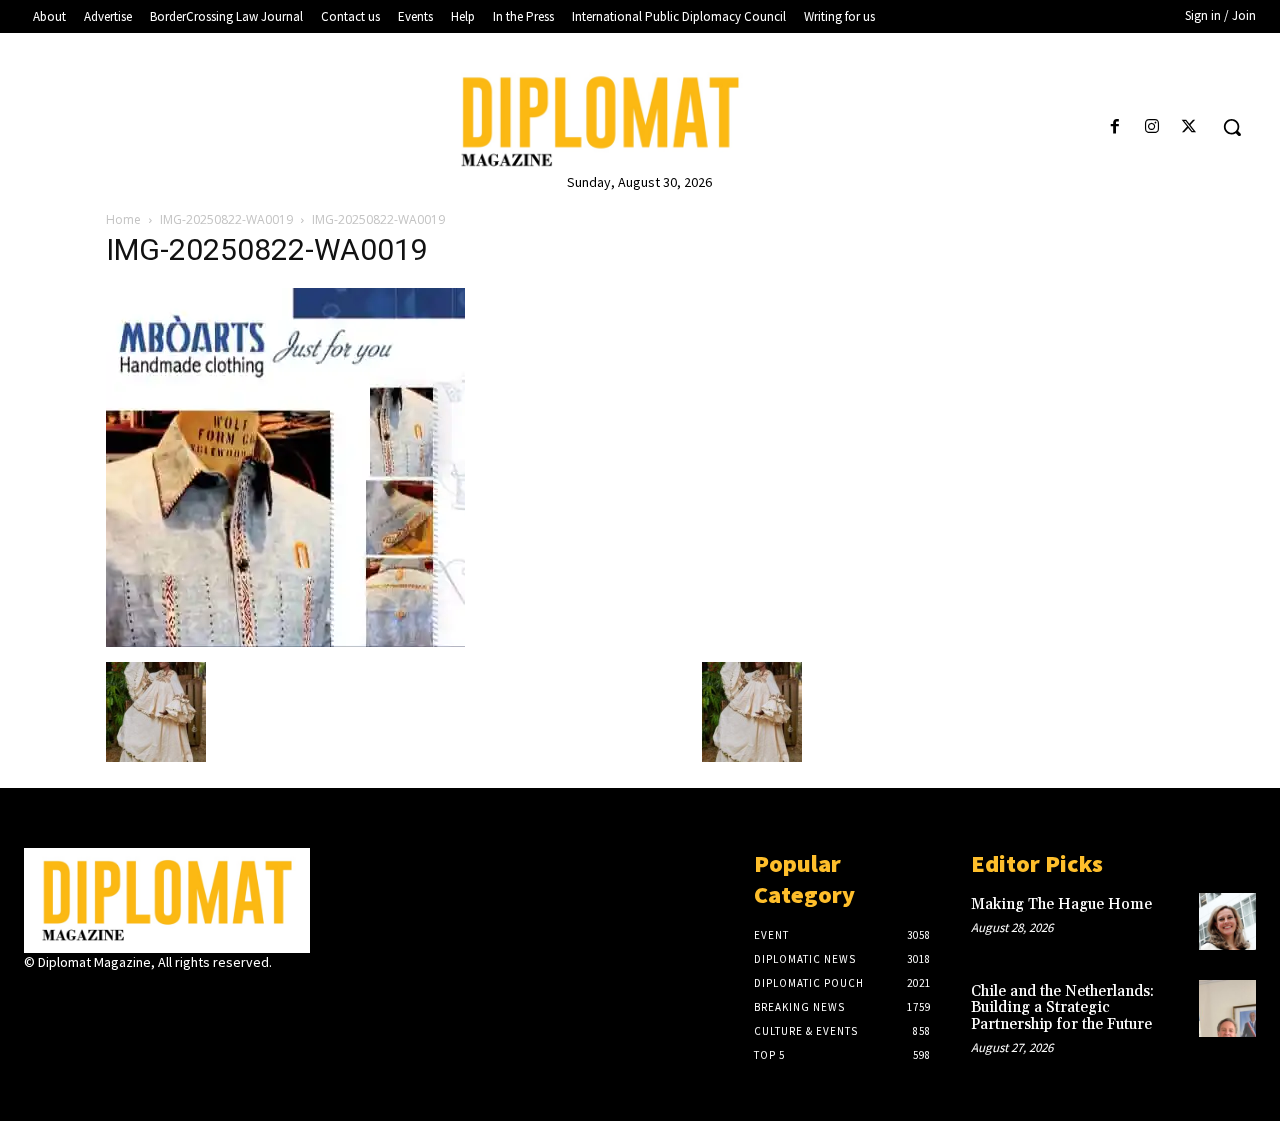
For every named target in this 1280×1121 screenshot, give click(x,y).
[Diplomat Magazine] (639, 121)
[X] (1189, 127)
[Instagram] (1152, 127)
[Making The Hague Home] (1227, 921)
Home (123, 219)
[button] (1232, 127)
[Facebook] (1114, 127)
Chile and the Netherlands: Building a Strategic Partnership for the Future (1062, 1008)
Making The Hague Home (1061, 904)
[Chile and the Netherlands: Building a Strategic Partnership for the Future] (1227, 1008)
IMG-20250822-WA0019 (226, 219)
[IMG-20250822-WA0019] (285, 641)
